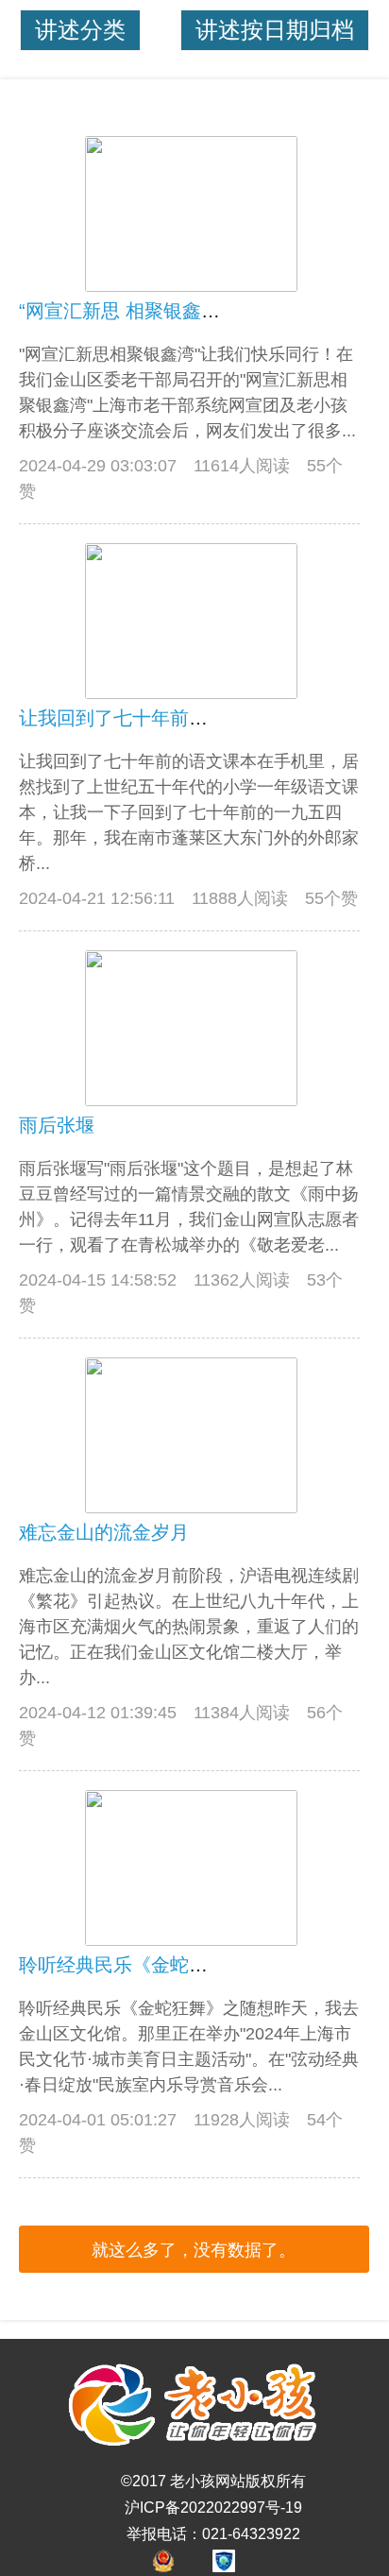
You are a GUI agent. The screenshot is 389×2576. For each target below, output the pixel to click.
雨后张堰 (57, 1125)
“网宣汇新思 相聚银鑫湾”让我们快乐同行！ (198, 311)
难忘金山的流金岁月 (104, 1532)
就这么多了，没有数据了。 (194, 2250)
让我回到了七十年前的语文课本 (151, 718)
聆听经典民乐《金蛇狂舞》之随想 (161, 1965)
